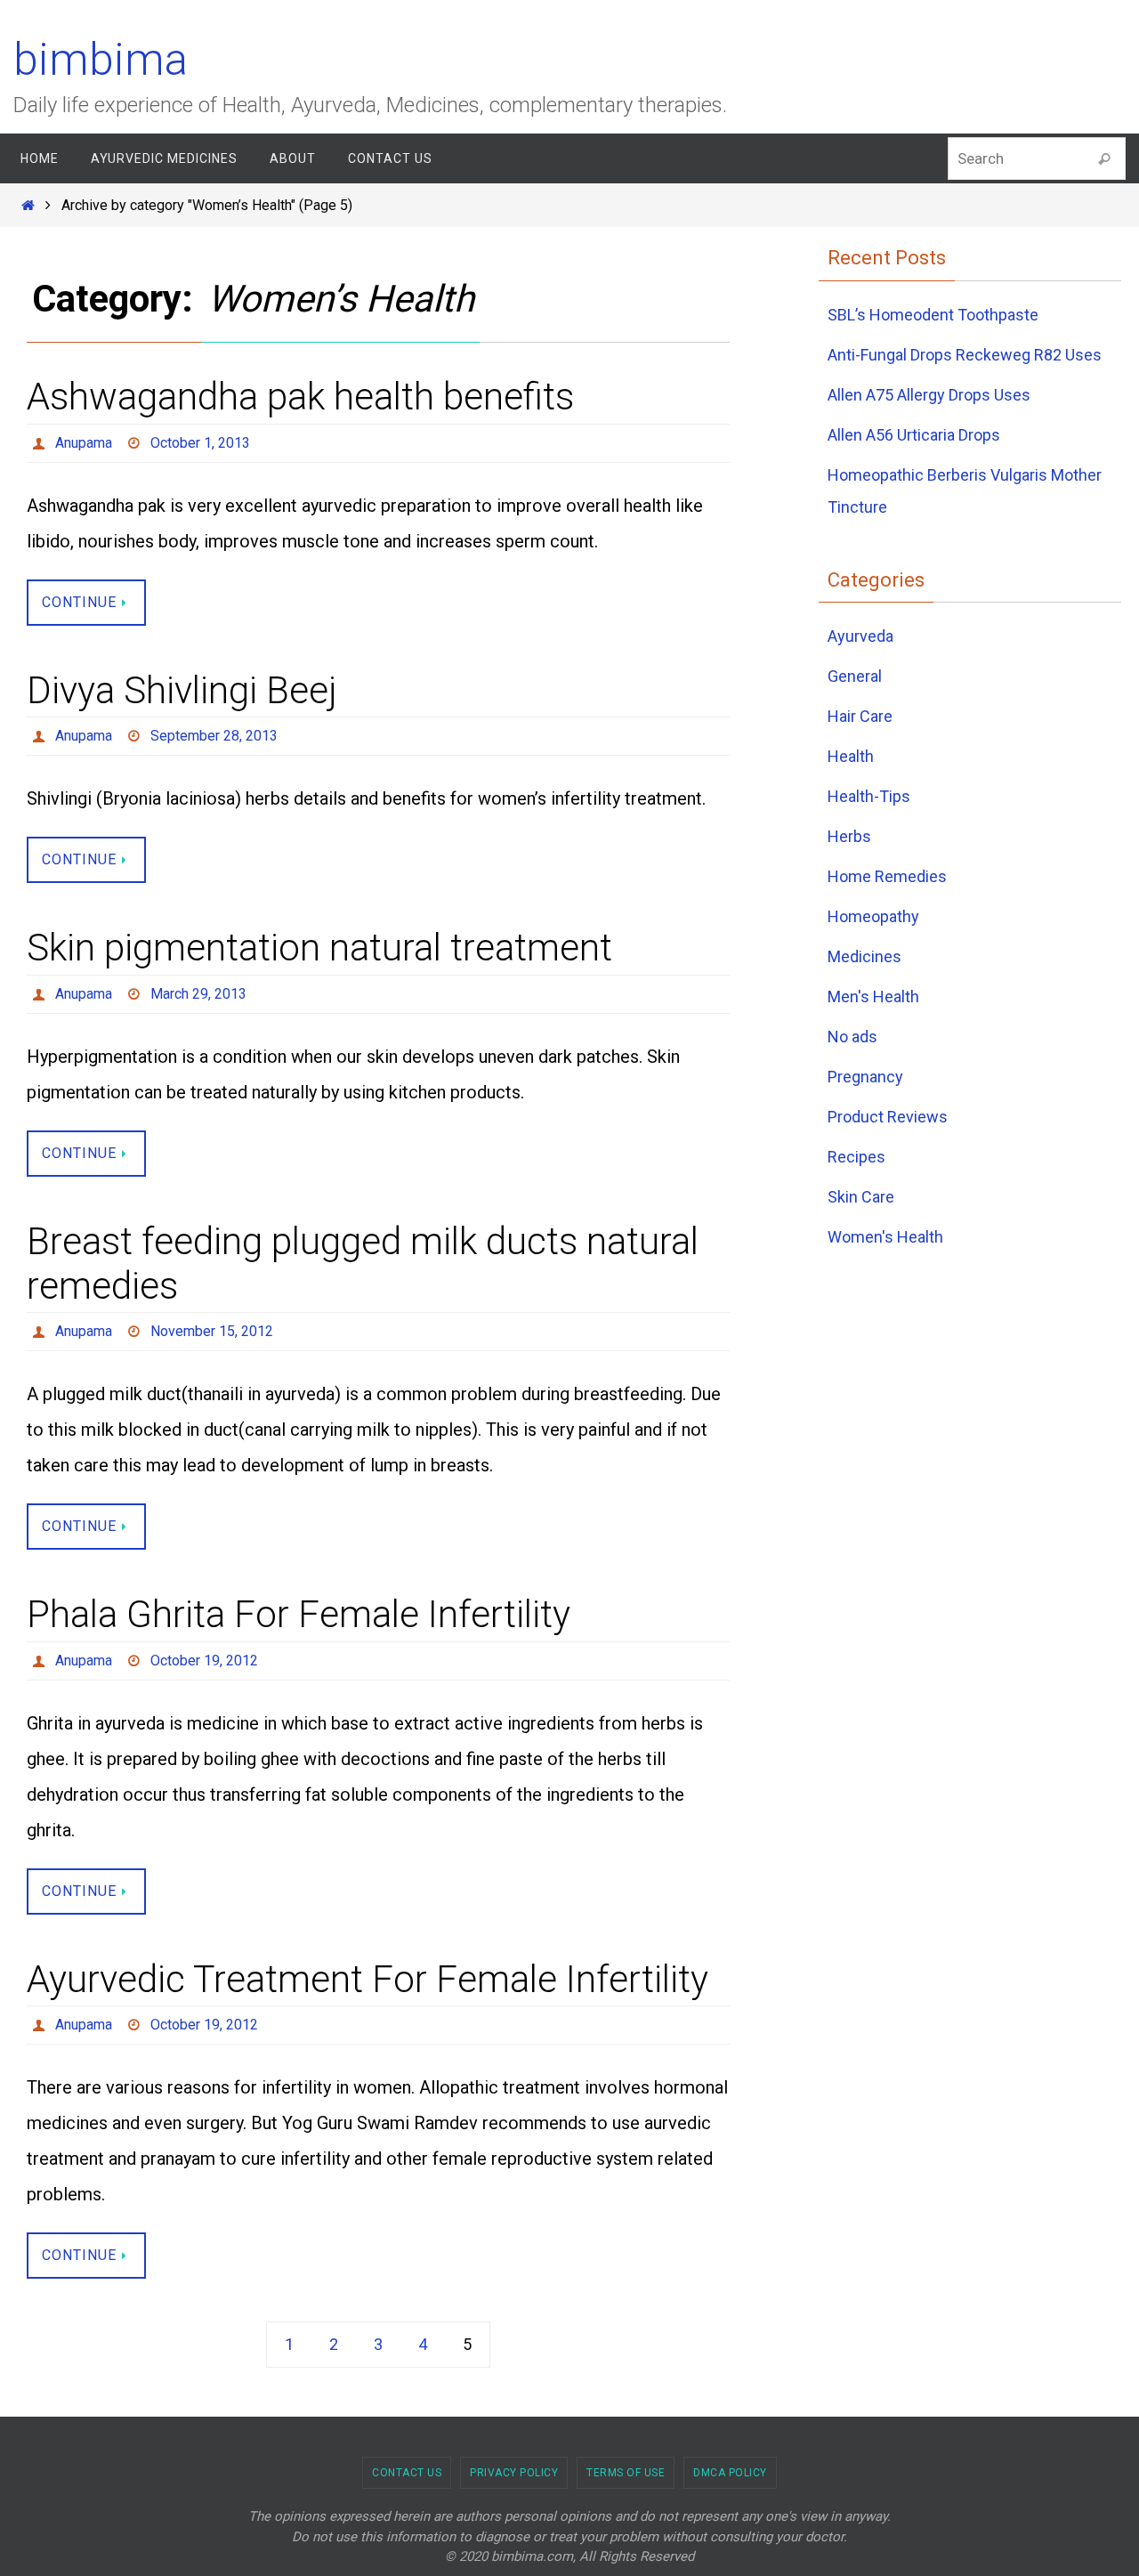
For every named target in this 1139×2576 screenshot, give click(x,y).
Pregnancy (865, 1077)
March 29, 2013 (198, 994)
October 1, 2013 (200, 443)
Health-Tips (869, 796)
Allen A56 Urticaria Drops (914, 435)
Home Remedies (887, 876)
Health (851, 756)
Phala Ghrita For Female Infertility (299, 1614)
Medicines (864, 956)
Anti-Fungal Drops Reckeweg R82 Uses (965, 355)
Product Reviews (888, 1117)
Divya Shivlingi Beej (182, 690)
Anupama (84, 443)
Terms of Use (626, 2473)
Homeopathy (873, 916)
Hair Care (860, 716)
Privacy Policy (514, 2473)
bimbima (101, 60)
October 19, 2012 (204, 1661)
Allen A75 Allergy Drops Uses (929, 395)
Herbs (849, 836)
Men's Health (873, 996)
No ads (852, 1037)
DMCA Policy (730, 2473)
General (855, 676)
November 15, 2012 (212, 1331)
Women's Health (885, 1237)
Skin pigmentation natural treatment (319, 948)
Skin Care (861, 1197)
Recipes (856, 1157)
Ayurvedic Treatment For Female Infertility (368, 1979)
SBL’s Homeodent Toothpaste (933, 315)
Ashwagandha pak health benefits (300, 397)
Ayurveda (860, 636)
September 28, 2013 (214, 736)
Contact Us (407, 2473)
